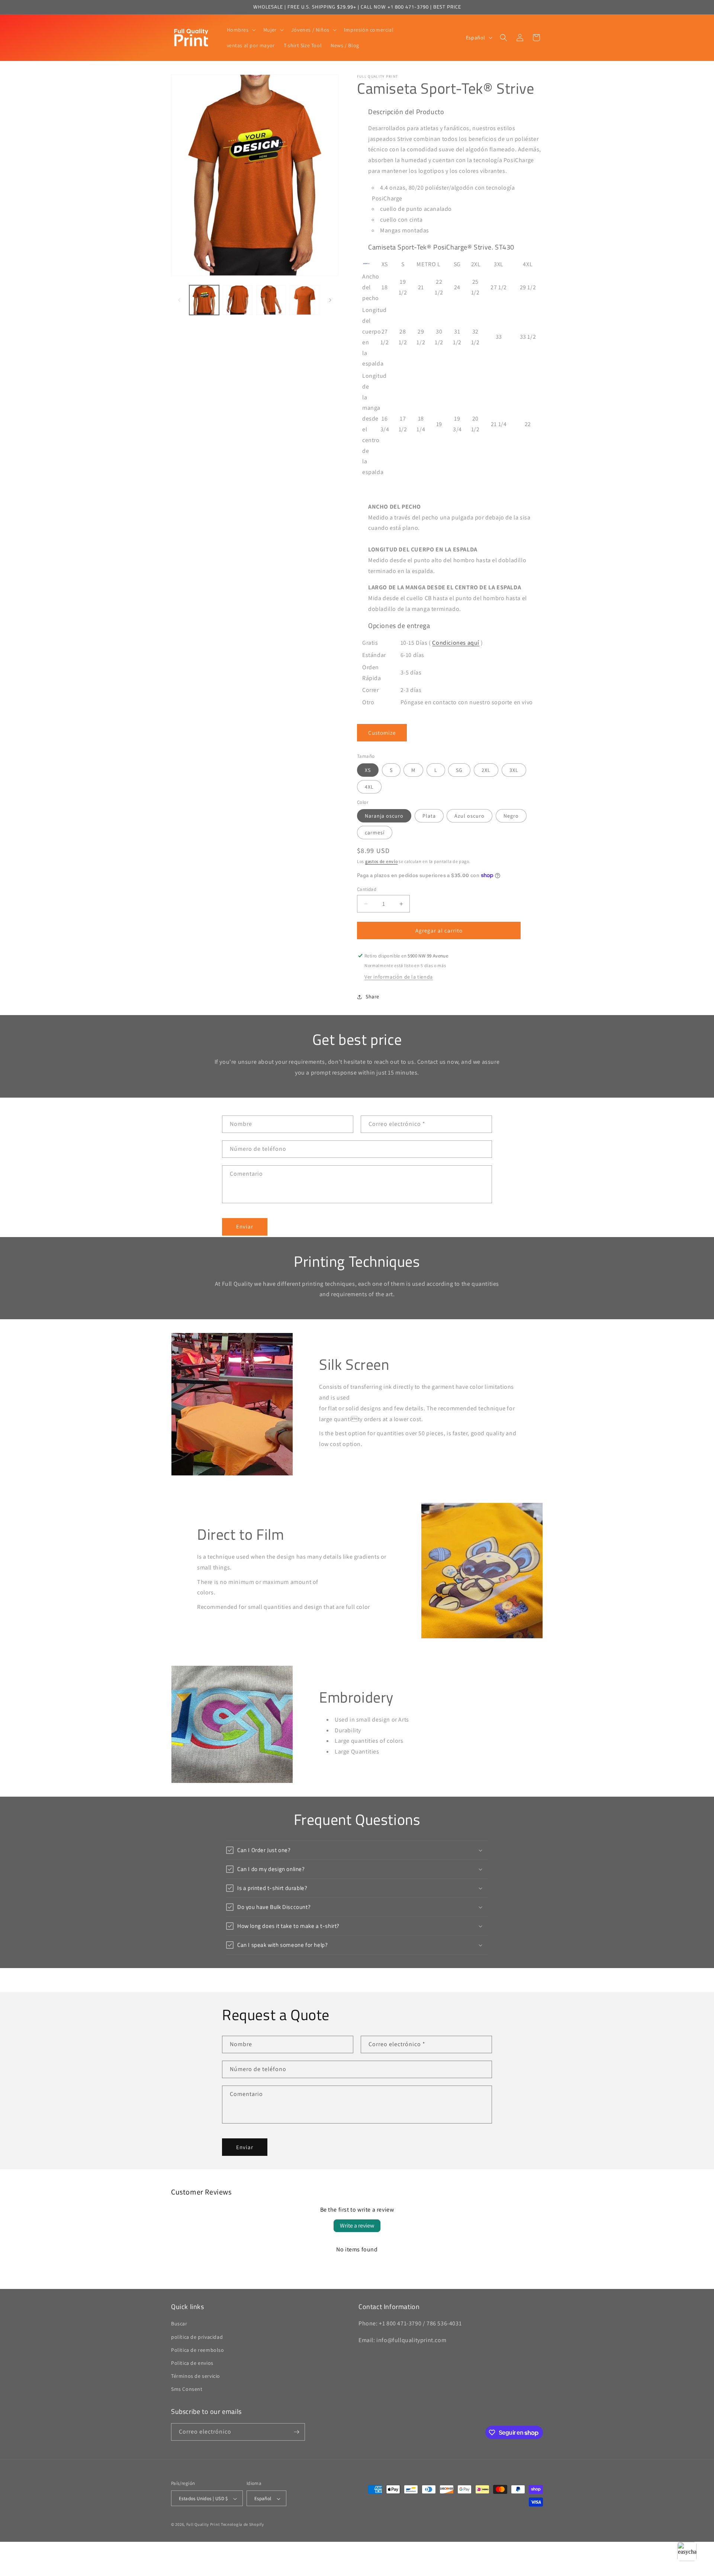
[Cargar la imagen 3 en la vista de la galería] (271, 300)
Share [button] (372, 996)
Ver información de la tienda (399, 977)
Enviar (245, 1226)
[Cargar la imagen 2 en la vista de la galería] (238, 300)
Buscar (179, 2324)
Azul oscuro (469, 816)
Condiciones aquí (456, 643)
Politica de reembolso (198, 2350)
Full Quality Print (203, 2525)
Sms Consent (187, 2389)
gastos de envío (382, 861)
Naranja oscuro (384, 816)
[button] (241, 30)
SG (459, 770)
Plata (429, 816)
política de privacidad (197, 2337)
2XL (486, 770)
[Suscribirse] (296, 2432)
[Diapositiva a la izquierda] (179, 300)
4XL (369, 787)
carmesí (375, 833)
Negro (511, 816)
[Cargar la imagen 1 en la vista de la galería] (204, 300)
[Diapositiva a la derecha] (330, 300)
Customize (382, 733)
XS (368, 770)
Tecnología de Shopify (242, 2525)
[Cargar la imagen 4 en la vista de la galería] (305, 300)
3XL (514, 770)
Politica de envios (192, 2363)
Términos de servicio (196, 2376)
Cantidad (367, 889)
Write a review (357, 2226)
